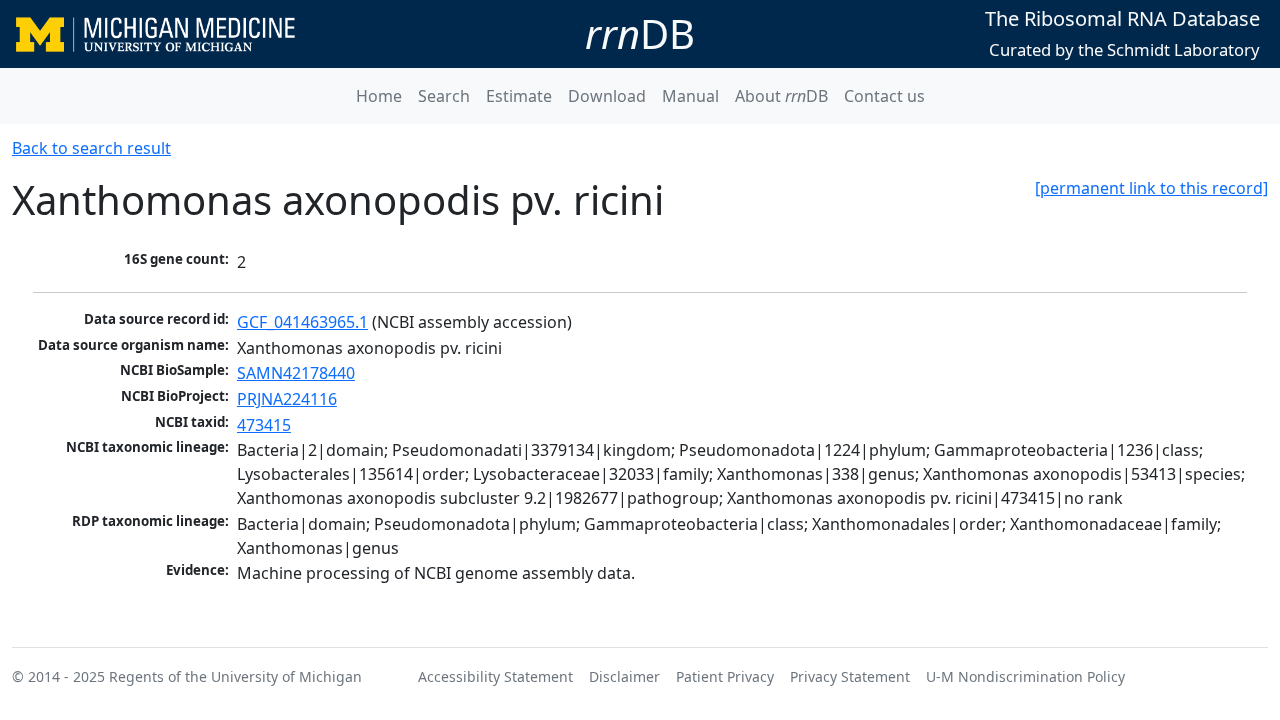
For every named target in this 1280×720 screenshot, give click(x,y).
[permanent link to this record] (1151, 188)
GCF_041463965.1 (302, 322)
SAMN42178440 (296, 373)
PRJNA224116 (287, 399)
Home (379, 96)
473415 (264, 425)
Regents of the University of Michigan (235, 676)
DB (640, 33)
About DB (781, 96)
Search (444, 96)
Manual (690, 96)
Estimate (519, 96)
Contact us (884, 96)
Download (607, 96)
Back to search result (91, 148)
